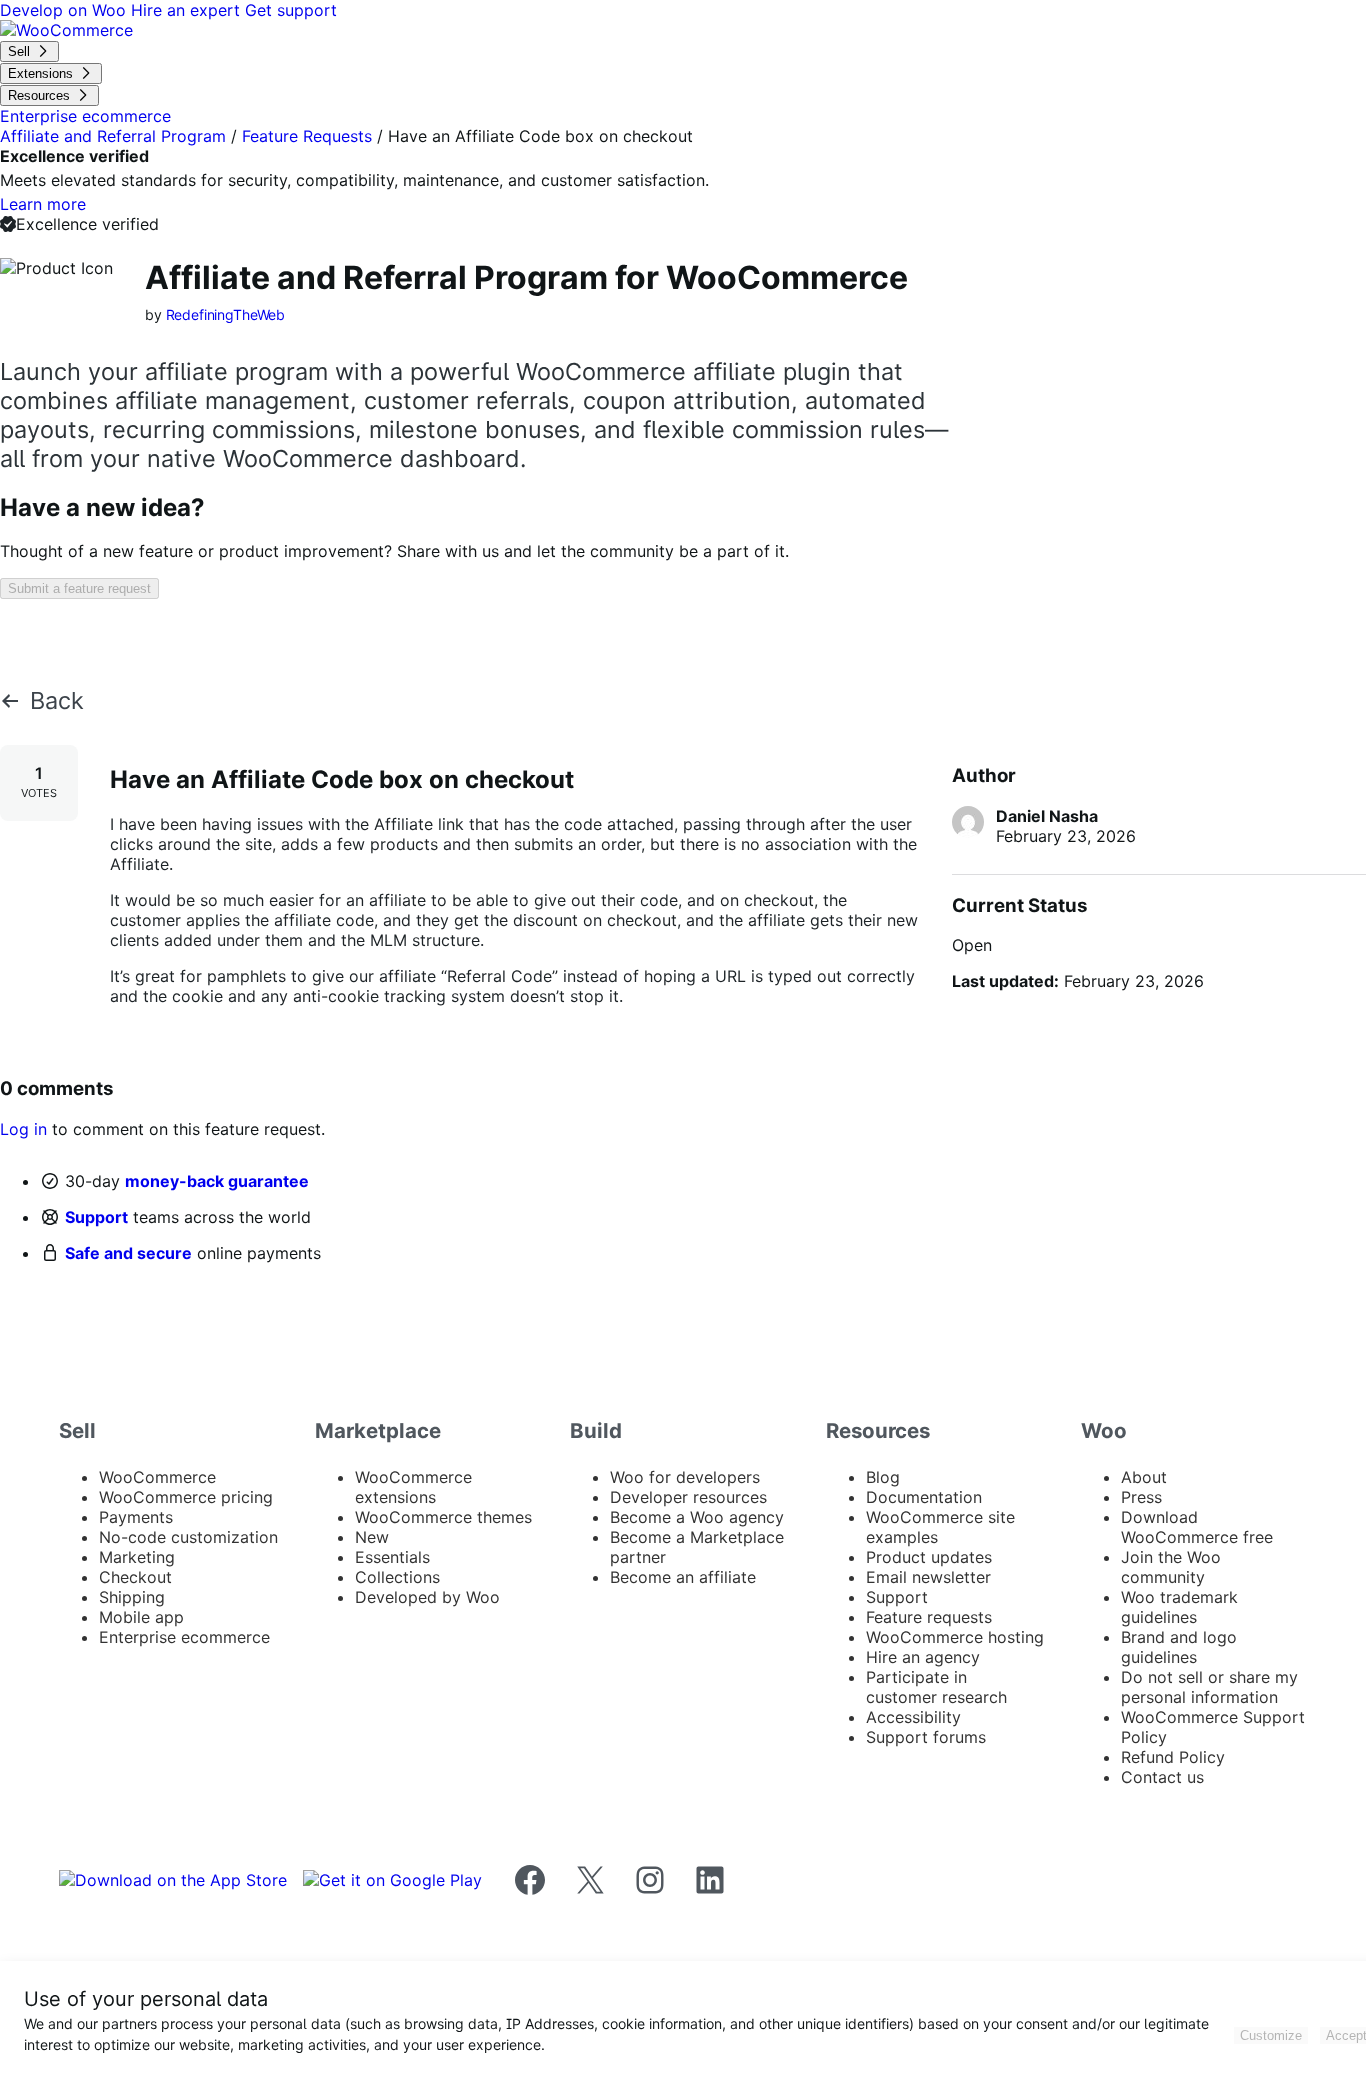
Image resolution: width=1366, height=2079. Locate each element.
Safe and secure (128, 1253)
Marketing (137, 1557)
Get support (291, 10)
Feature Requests (307, 136)
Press (1141, 1497)
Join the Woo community (1171, 1567)
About (1144, 1477)
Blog (883, 1477)
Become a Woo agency (697, 1517)
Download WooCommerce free (1197, 1527)
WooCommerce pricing (186, 1497)
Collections (397, 1577)
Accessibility (913, 1717)
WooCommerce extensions (413, 1487)
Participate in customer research (936, 1687)
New (372, 1537)
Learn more (43, 204)
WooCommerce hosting (955, 1637)
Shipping (132, 1597)
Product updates (929, 1557)
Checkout (135, 1577)
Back (57, 701)
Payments (136, 1517)
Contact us (1162, 1777)
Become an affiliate (683, 1577)
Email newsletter (928, 1577)
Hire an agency (923, 1657)
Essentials (392, 1557)
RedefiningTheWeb (226, 314)
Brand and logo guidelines (1179, 1647)
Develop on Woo (65, 10)
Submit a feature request (79, 588)
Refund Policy (1173, 1757)
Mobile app (141, 1617)
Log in (23, 1129)
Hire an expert (188, 10)
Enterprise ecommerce (184, 1637)
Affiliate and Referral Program (113, 136)
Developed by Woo (427, 1597)
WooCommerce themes (443, 1517)
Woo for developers (685, 1477)
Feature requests (929, 1617)
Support (96, 1217)
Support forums (926, 1737)
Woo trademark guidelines (1179, 1607)
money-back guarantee (217, 1181)
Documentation (924, 1497)
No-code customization (188, 1537)
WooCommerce (157, 1477)
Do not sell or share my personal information (1209, 1687)
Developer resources (688, 1497)
